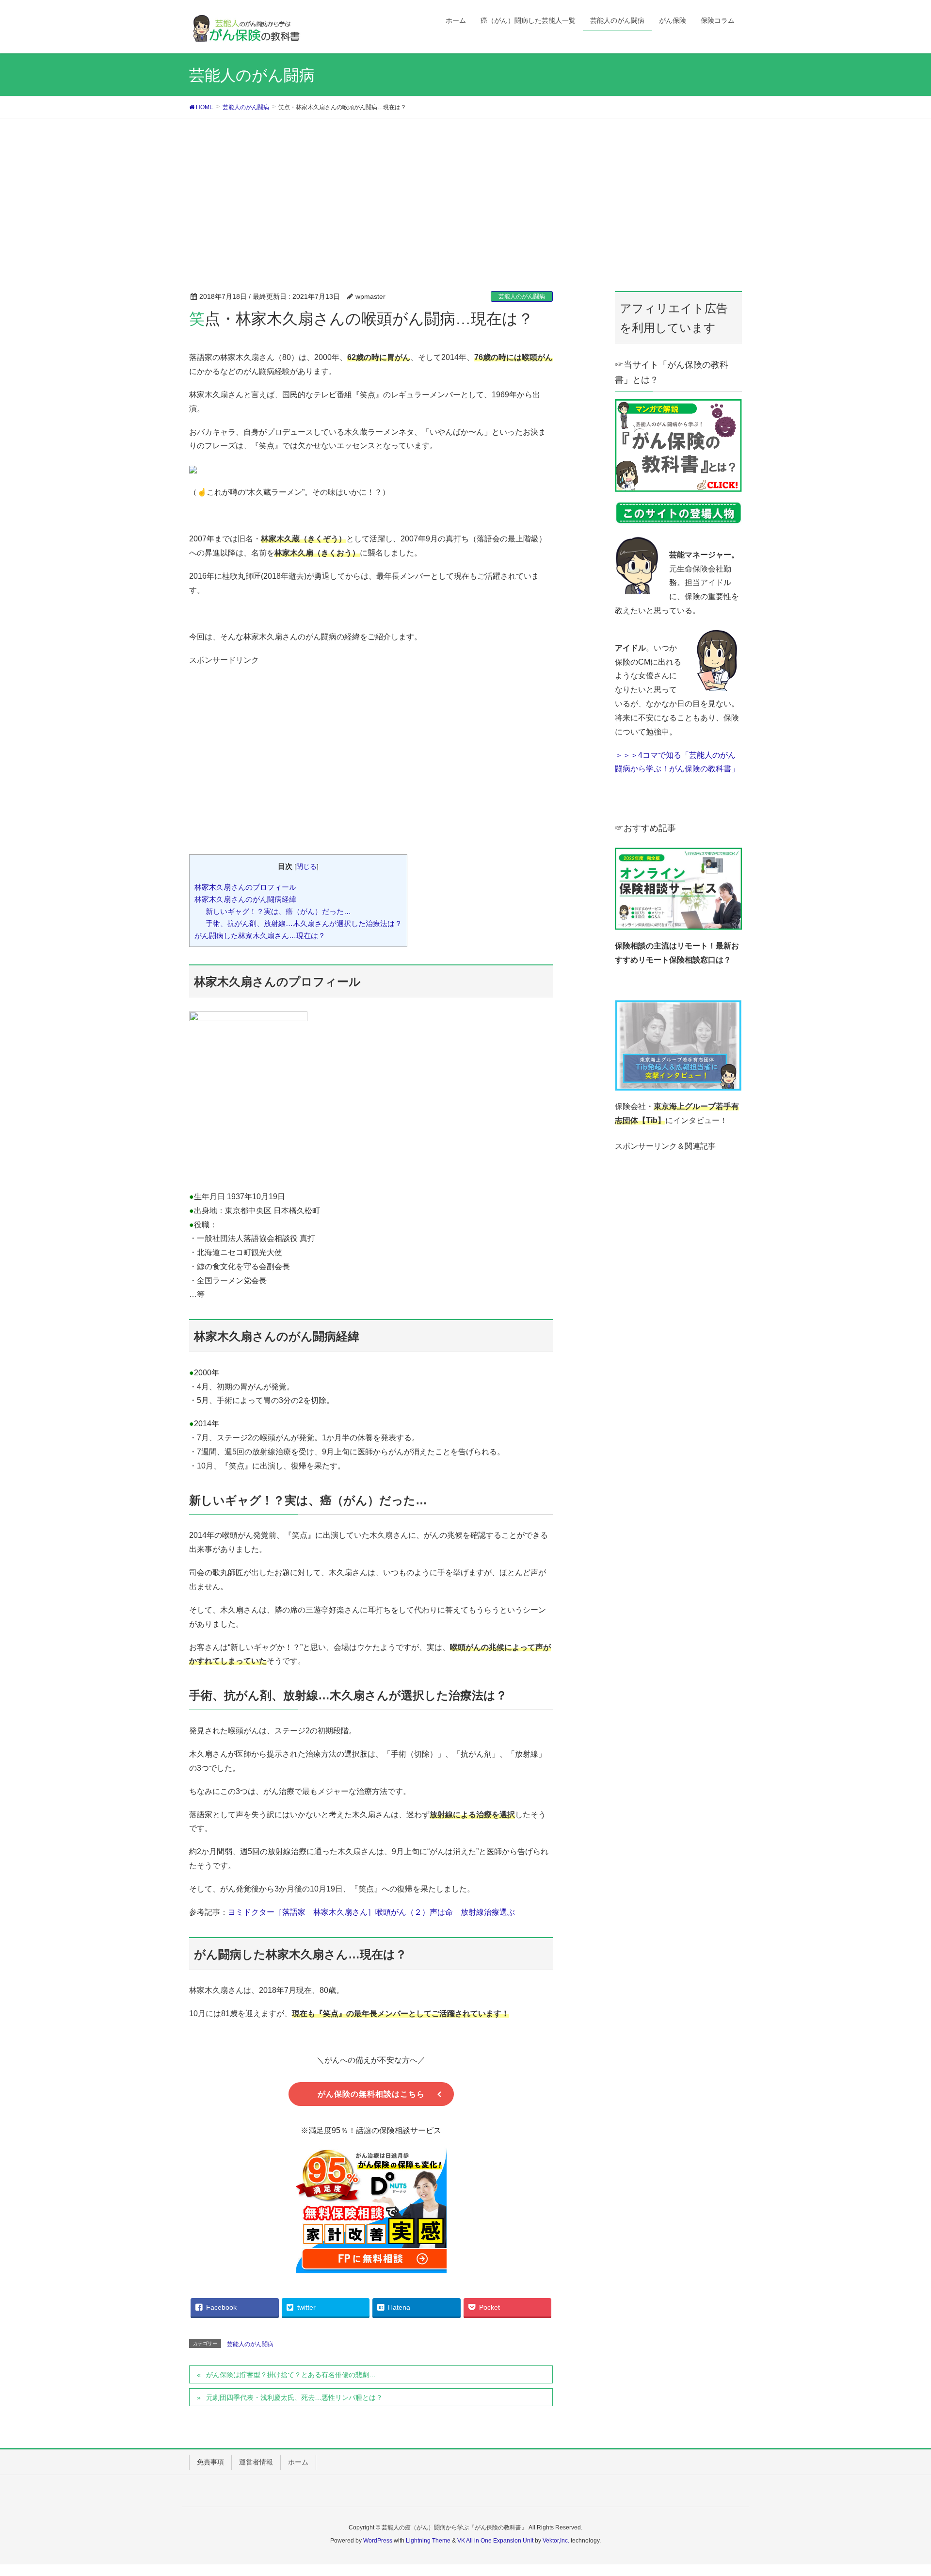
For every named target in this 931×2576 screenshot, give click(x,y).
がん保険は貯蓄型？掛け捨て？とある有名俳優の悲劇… (291, 2375)
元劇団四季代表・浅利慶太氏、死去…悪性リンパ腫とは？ (294, 2397)
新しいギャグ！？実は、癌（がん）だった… (278, 911)
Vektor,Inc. (556, 2541)
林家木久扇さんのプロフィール (245, 887)
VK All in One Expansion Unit (495, 2541)
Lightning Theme (428, 2541)
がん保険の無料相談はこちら (371, 2094)
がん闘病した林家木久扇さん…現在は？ (260, 936)
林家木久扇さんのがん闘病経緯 (245, 899)
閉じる (306, 867)
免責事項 (210, 2462)
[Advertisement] (465, 191)
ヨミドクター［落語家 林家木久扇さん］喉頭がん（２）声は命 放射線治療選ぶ (371, 1912)
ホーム (298, 2462)
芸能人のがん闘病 (522, 296)
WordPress (378, 2541)
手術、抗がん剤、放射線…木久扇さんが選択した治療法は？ (304, 923)
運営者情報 (256, 2462)
